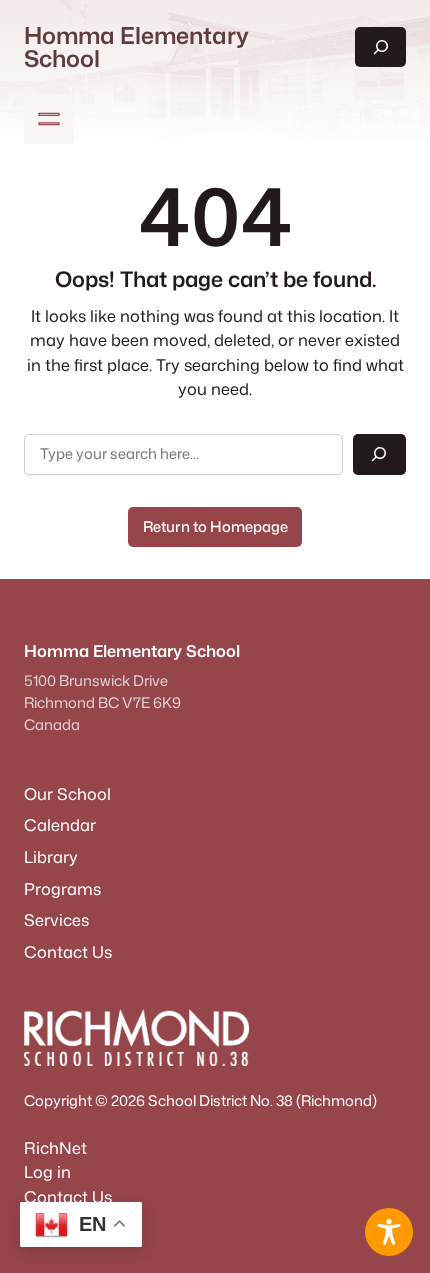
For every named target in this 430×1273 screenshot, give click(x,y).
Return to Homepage (215, 526)
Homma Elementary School (136, 46)
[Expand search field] (380, 47)
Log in (47, 1171)
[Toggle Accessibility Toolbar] (389, 1232)
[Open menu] (49, 119)
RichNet (55, 1147)
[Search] (379, 455)
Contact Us (68, 1196)
